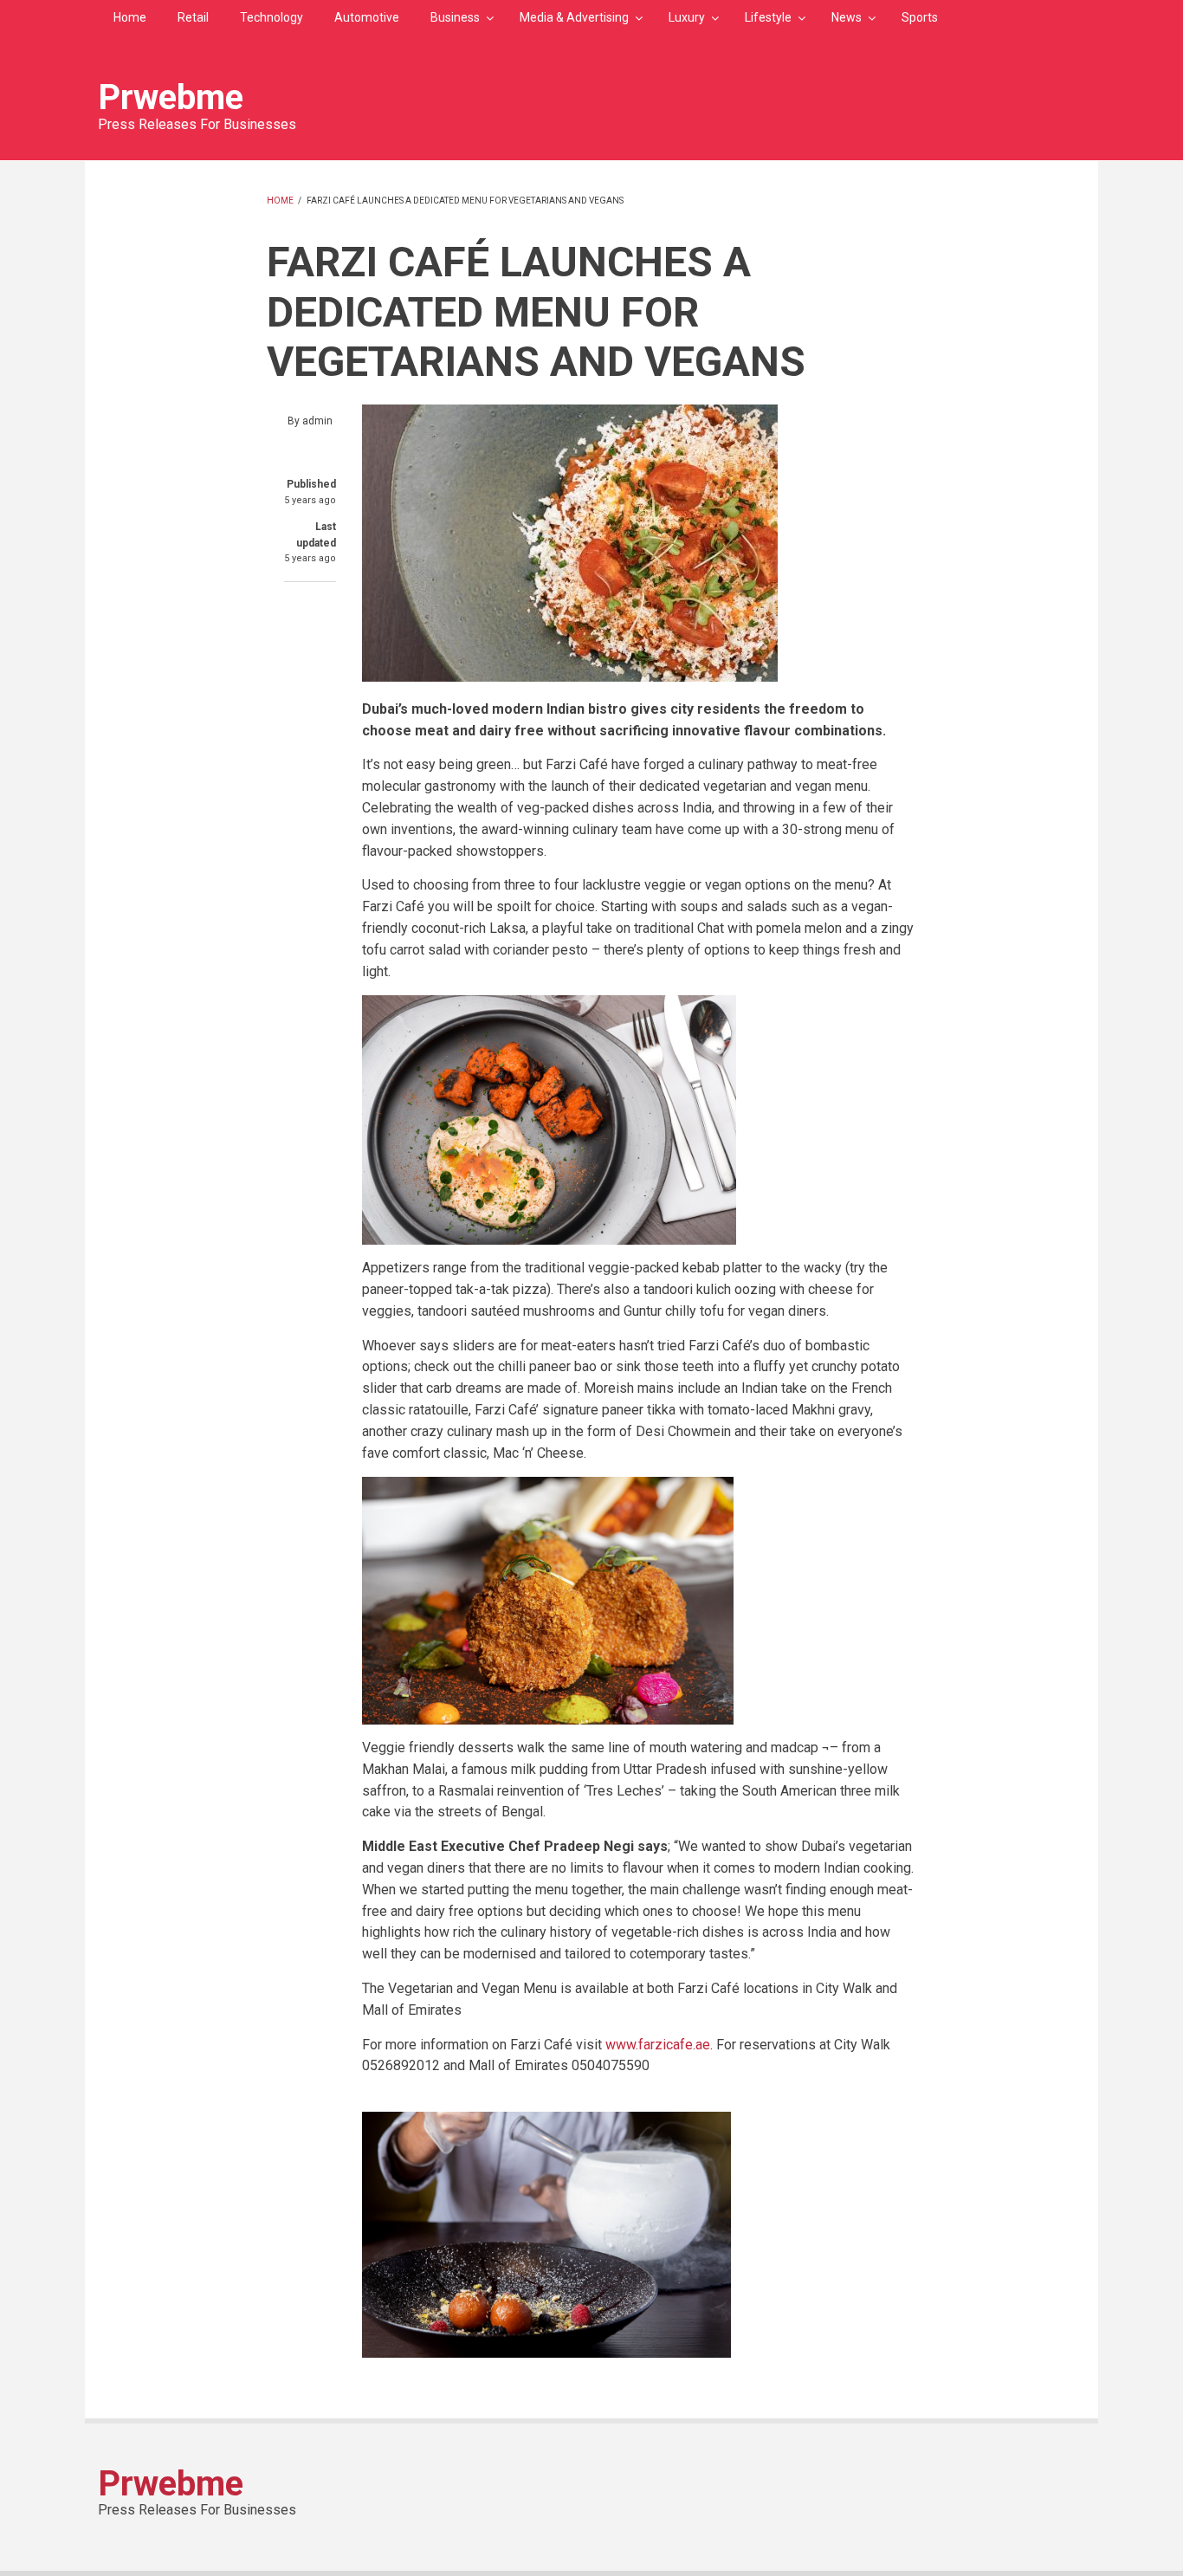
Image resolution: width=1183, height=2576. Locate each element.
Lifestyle (768, 17)
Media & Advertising (574, 17)
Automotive (367, 17)
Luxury (687, 17)
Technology (272, 17)
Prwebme (171, 97)
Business (455, 17)
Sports (920, 17)
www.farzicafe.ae (658, 2045)
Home (130, 17)
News (847, 17)
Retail (193, 17)
